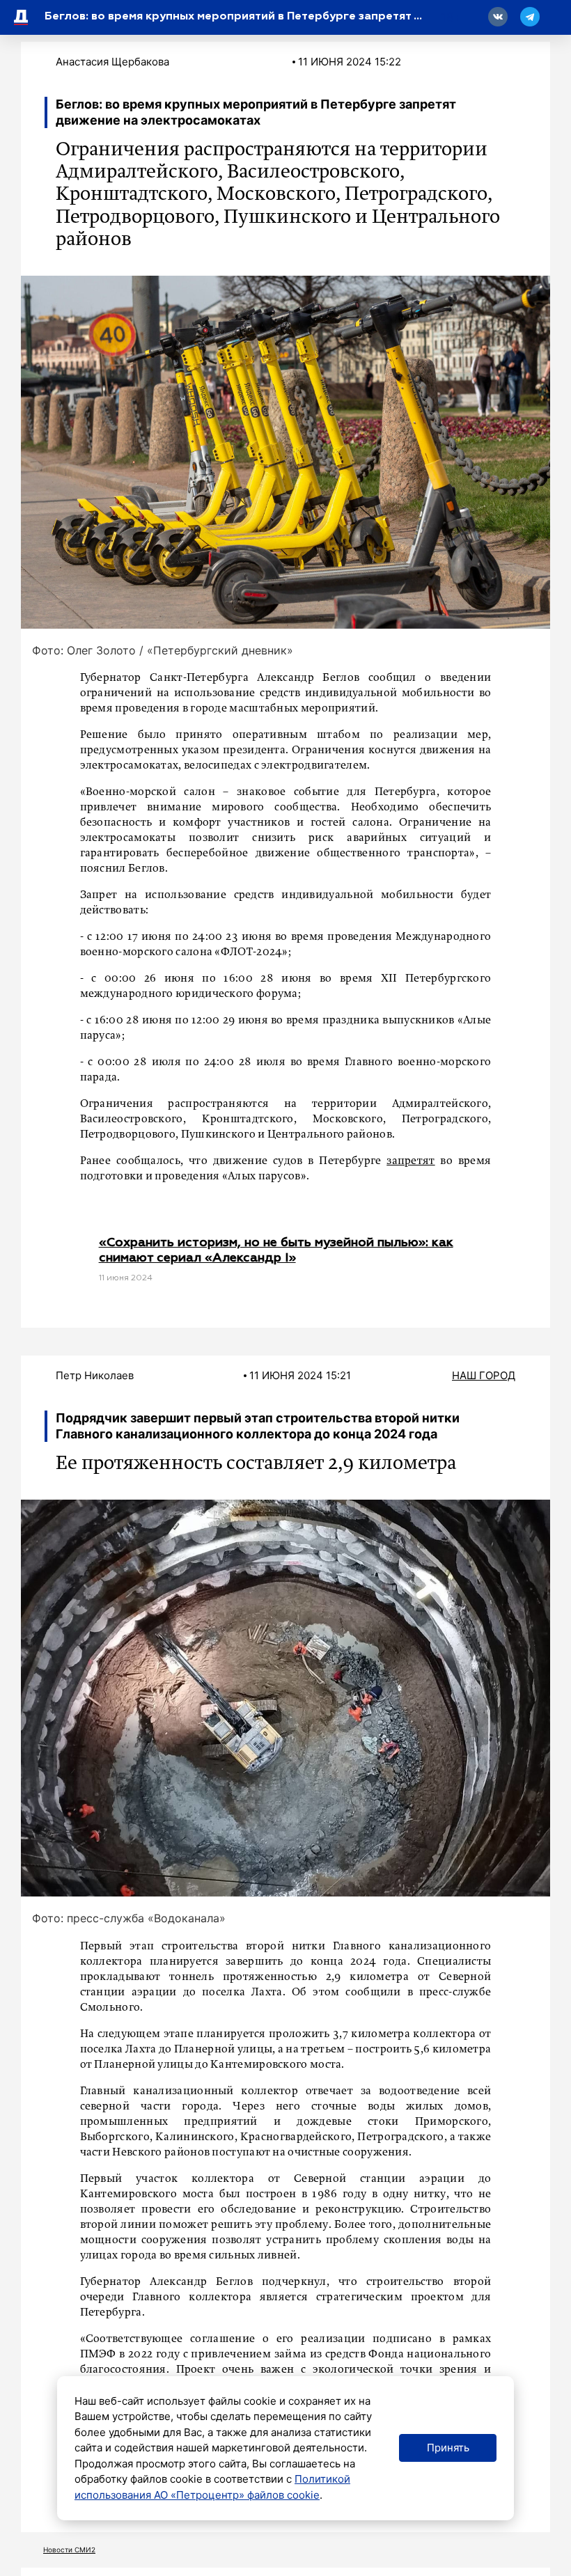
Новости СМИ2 (69, 2550)
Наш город (484, 1375)
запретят (410, 1161)
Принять (448, 2448)
